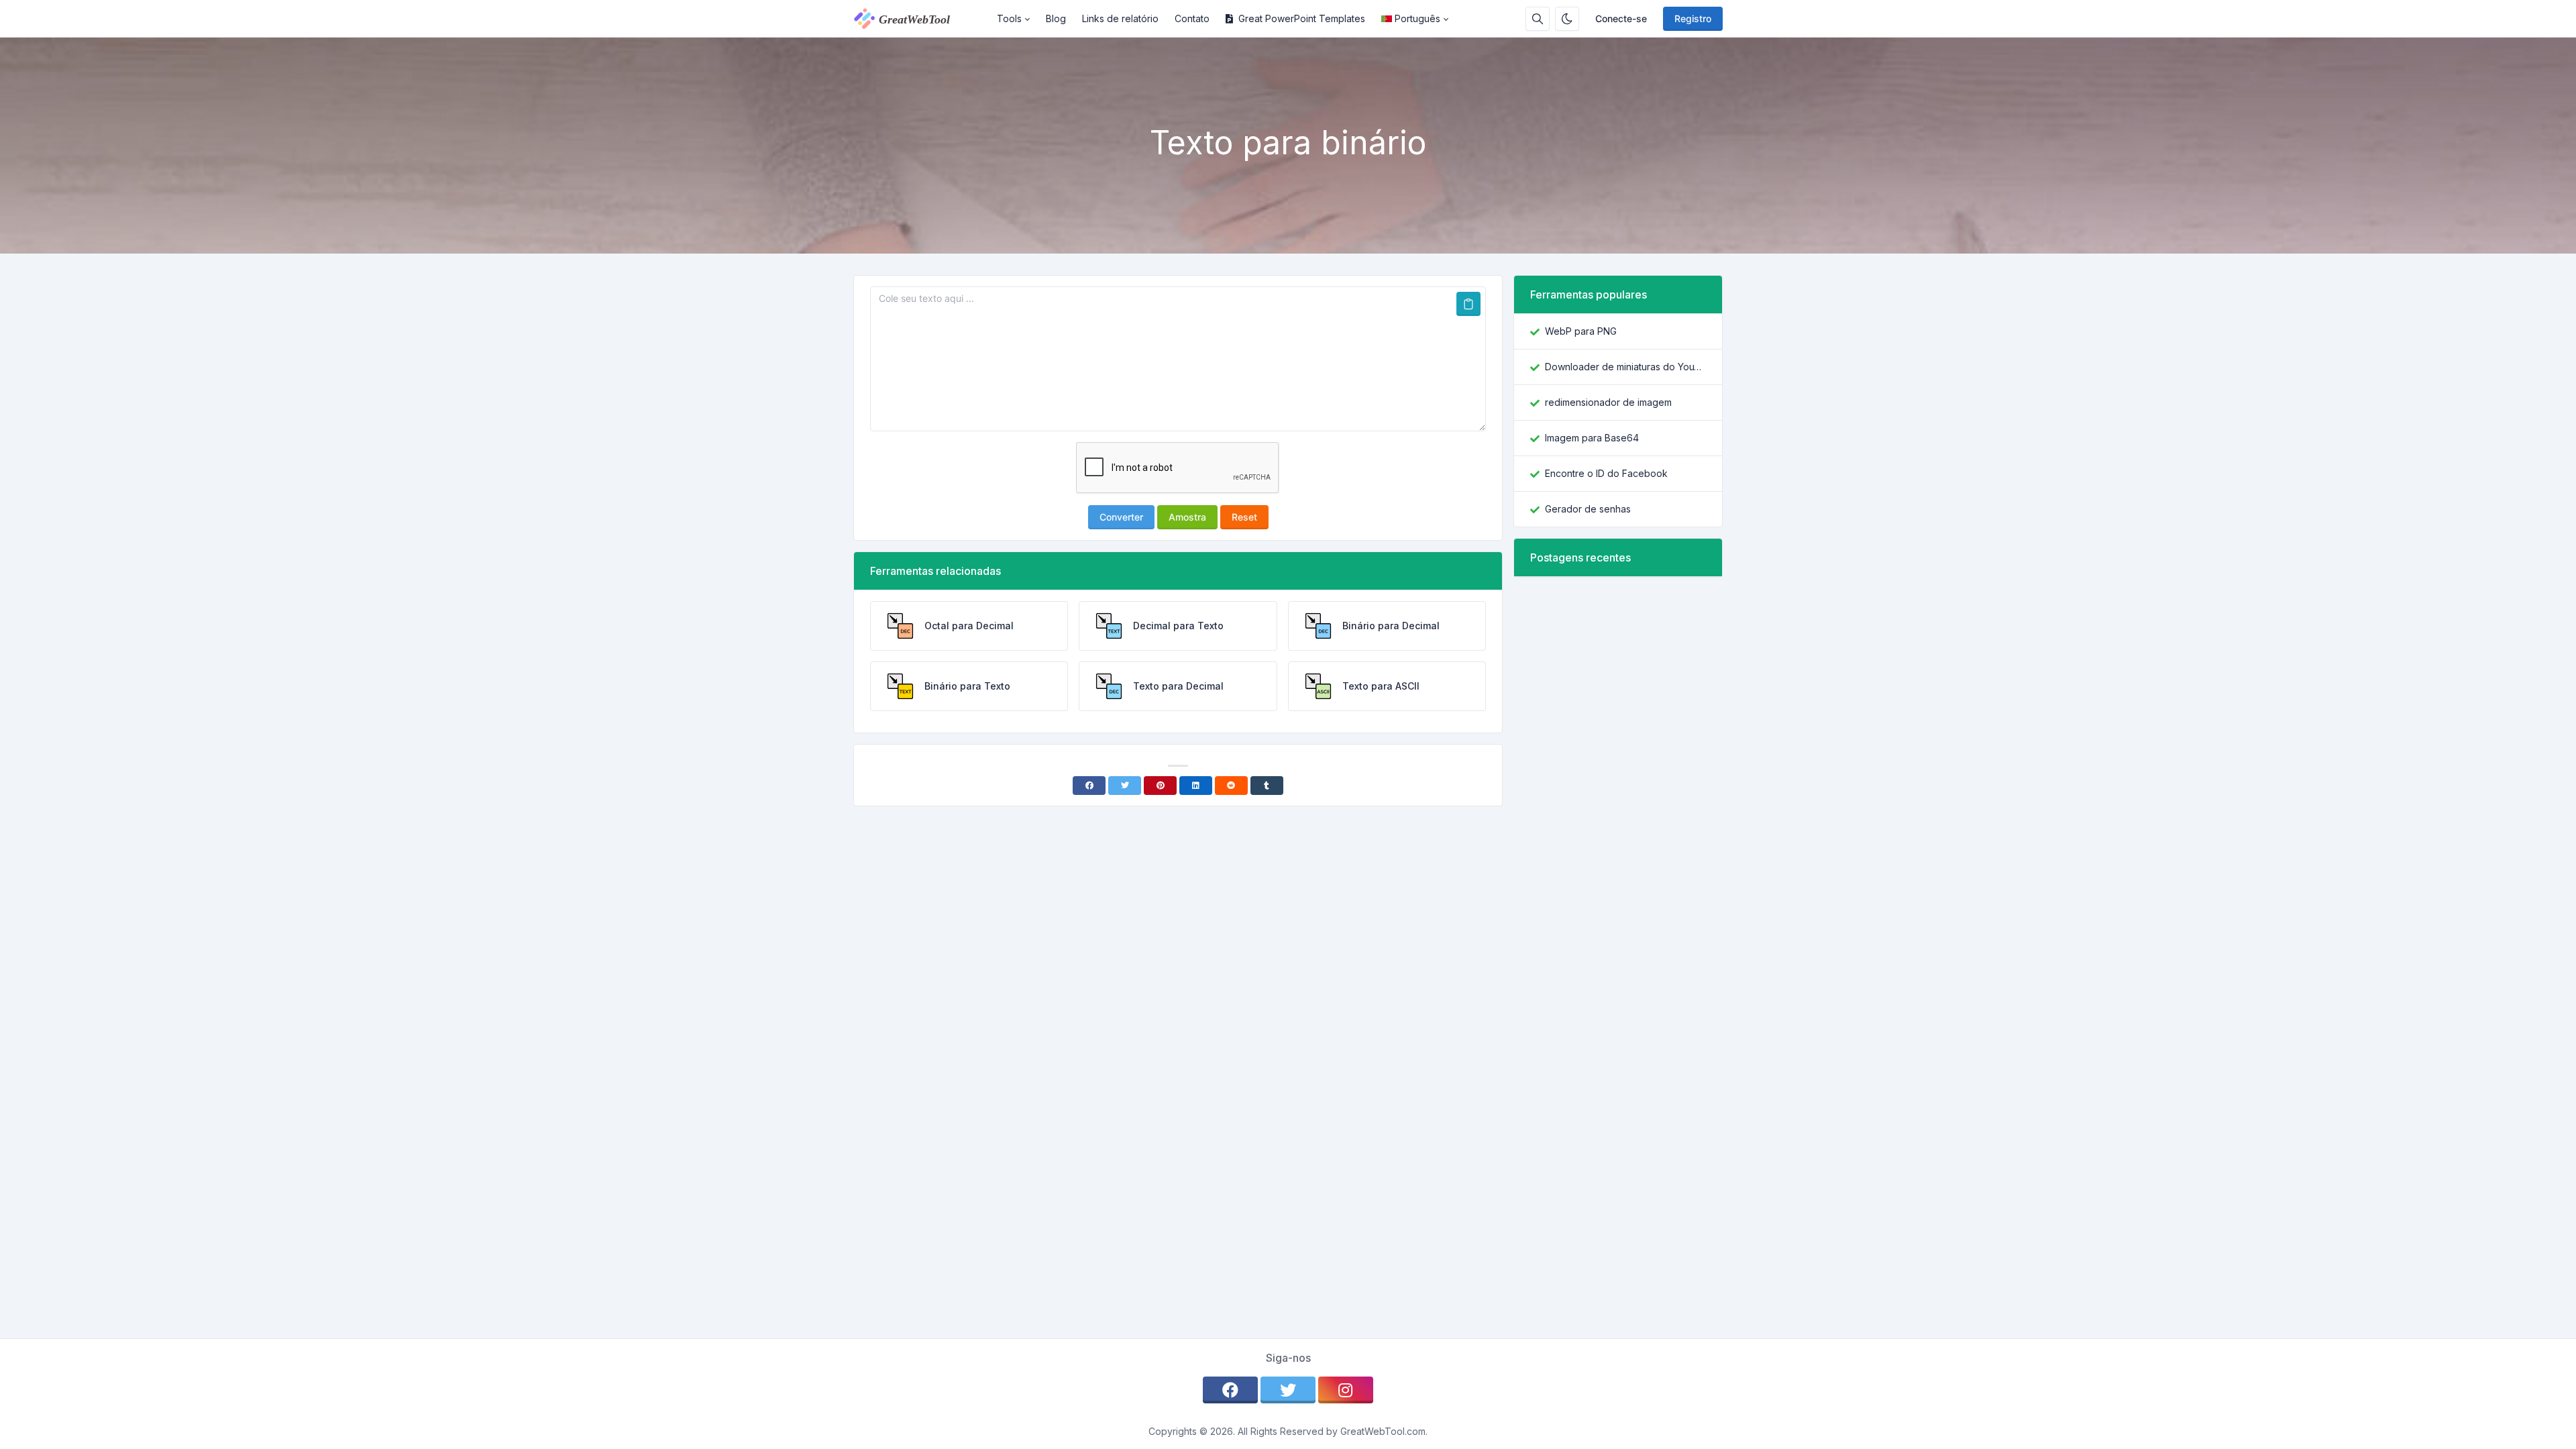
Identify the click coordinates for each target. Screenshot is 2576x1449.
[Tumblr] (1267, 786)
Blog (1056, 18)
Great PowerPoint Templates (1302, 18)
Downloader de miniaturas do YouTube (1625, 367)
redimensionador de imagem (1608, 402)
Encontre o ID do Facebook (1606, 473)
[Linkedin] (1196, 786)
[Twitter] (1125, 786)
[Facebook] (1089, 786)
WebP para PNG (1581, 331)
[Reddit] (1231, 786)
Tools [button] (1009, 18)
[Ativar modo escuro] (1567, 19)
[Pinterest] (1160, 786)
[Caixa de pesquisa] (1538, 19)
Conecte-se (1621, 18)
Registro (1693, 18)
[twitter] (1288, 1390)
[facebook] (1230, 1390)
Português (1417, 18)
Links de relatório (1120, 18)
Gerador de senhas (1588, 509)
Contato (1192, 18)
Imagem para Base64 (1592, 438)
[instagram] (1346, 1390)
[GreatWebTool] (921, 19)
